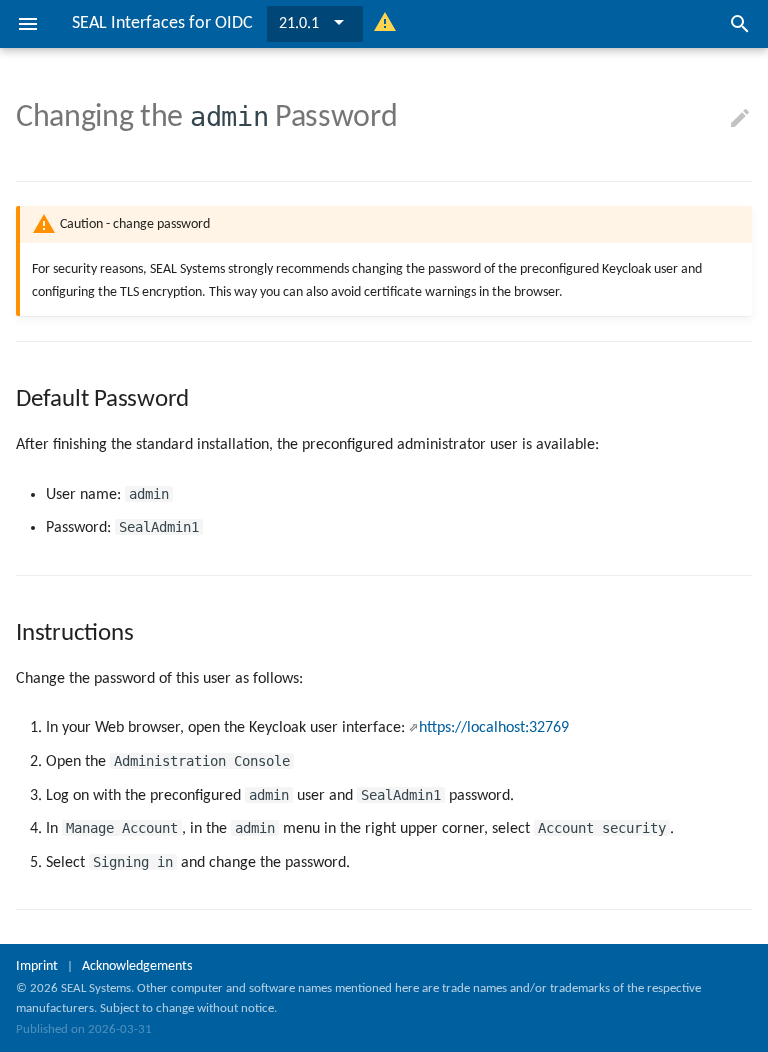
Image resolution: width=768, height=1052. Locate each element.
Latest (298, 24)
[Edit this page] (740, 119)
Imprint (37, 966)
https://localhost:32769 (494, 728)
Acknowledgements (137, 966)
